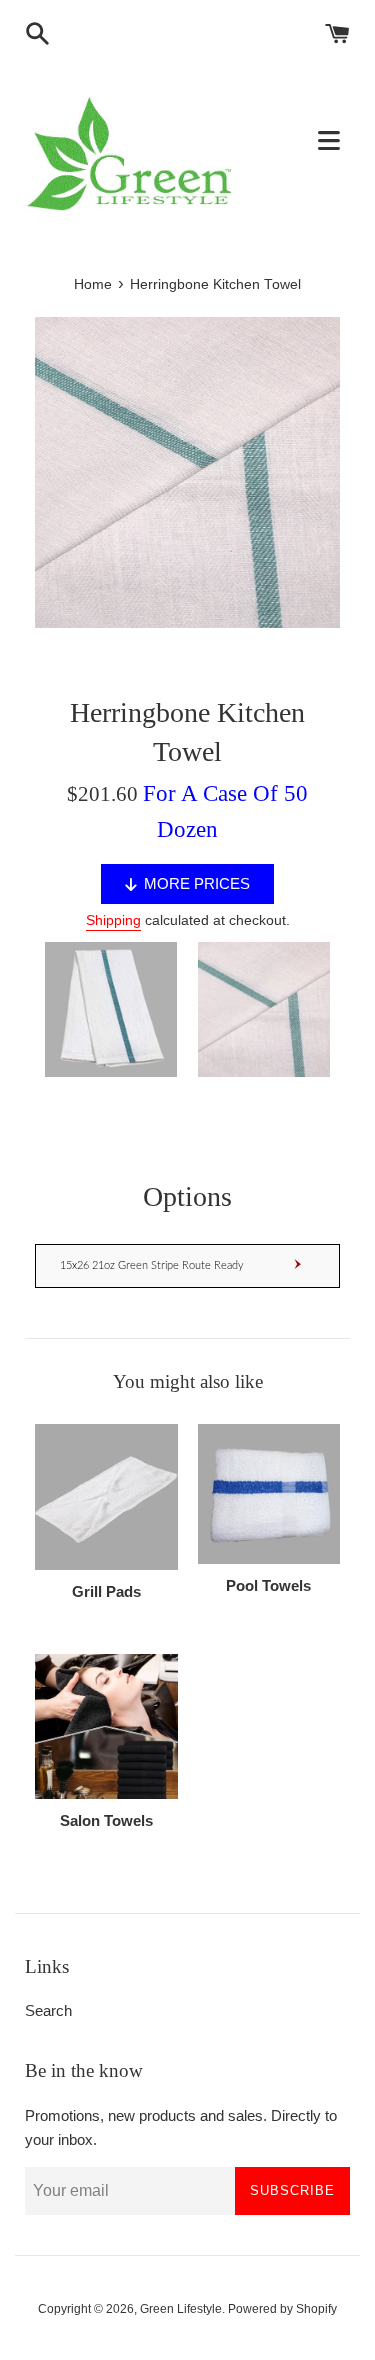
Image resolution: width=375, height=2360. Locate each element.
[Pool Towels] (269, 1494)
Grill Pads (106, 1591)
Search (48, 2010)
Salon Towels (106, 1820)
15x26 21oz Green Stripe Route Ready (152, 1265)
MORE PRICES (197, 883)
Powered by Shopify (282, 2309)
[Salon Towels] (106, 1726)
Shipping (113, 920)
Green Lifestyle (181, 2309)
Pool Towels (268, 1585)
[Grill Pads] (106, 1496)
